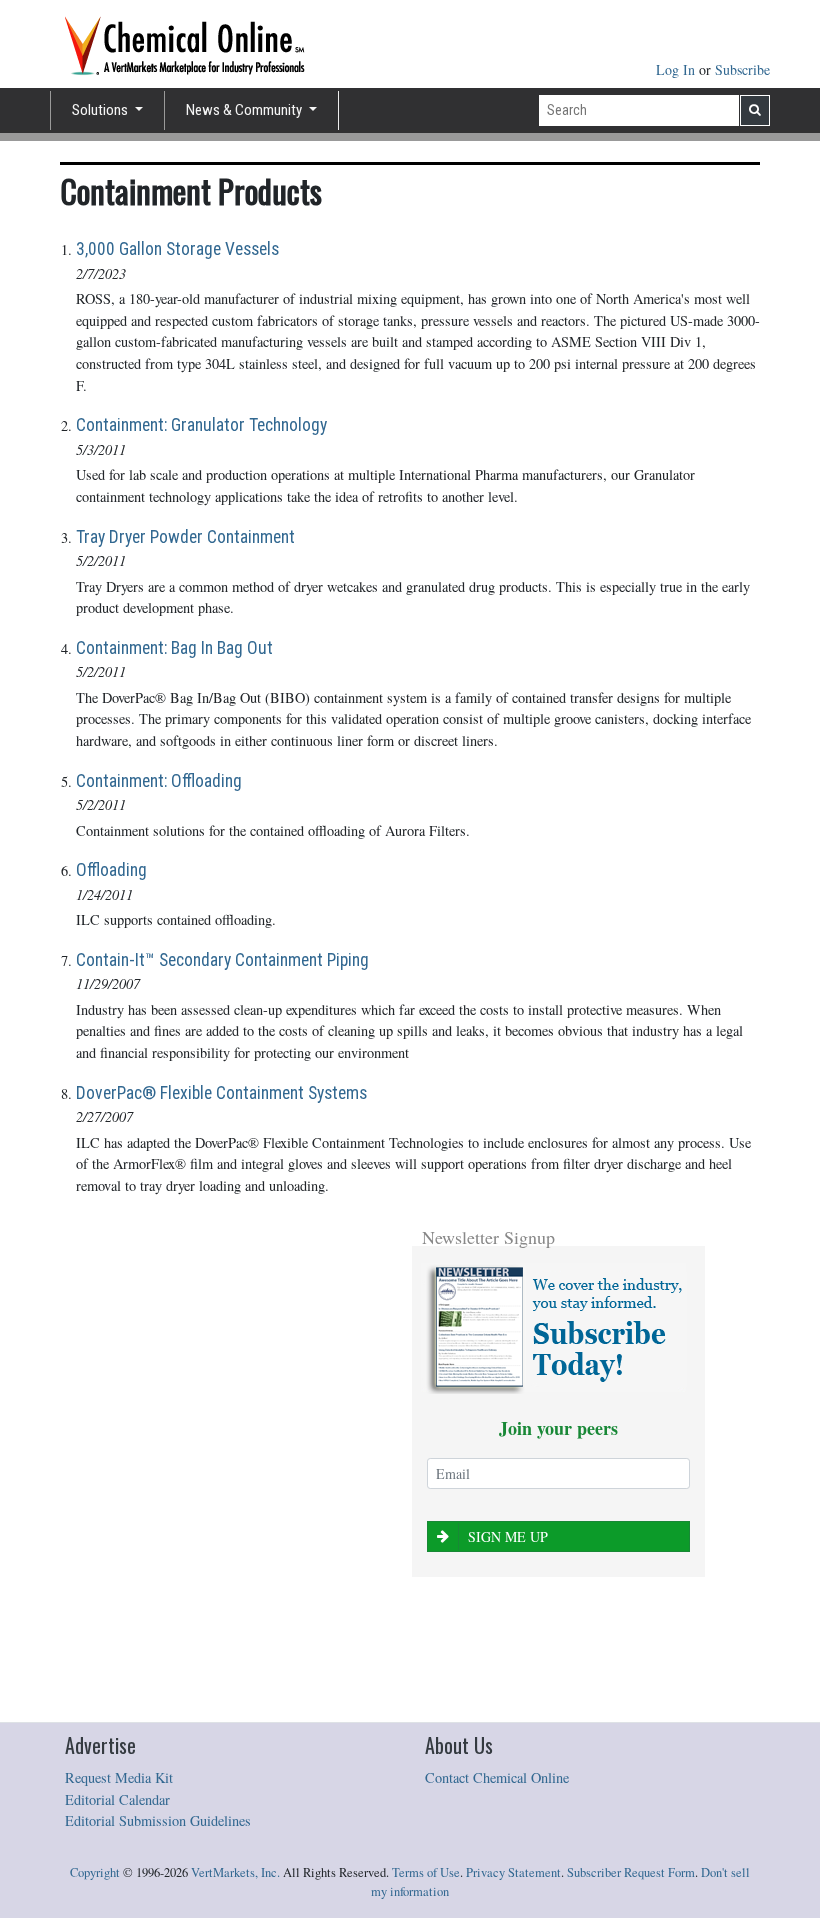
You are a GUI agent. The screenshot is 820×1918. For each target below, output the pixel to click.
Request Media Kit (119, 1777)
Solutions (101, 110)
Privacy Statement (513, 1872)
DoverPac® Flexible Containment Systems (221, 1093)
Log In (677, 69)
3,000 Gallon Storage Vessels (177, 249)
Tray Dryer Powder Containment (185, 537)
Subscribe (742, 69)
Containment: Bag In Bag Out (174, 648)
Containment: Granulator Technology (201, 425)
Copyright (95, 1872)
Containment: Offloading (159, 781)
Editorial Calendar (117, 1799)
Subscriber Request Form (631, 1872)
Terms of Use (426, 1872)
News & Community (245, 110)
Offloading (111, 870)
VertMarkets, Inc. (235, 1872)
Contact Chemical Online (497, 1777)
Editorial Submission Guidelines (158, 1820)
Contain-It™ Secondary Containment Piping (222, 960)
